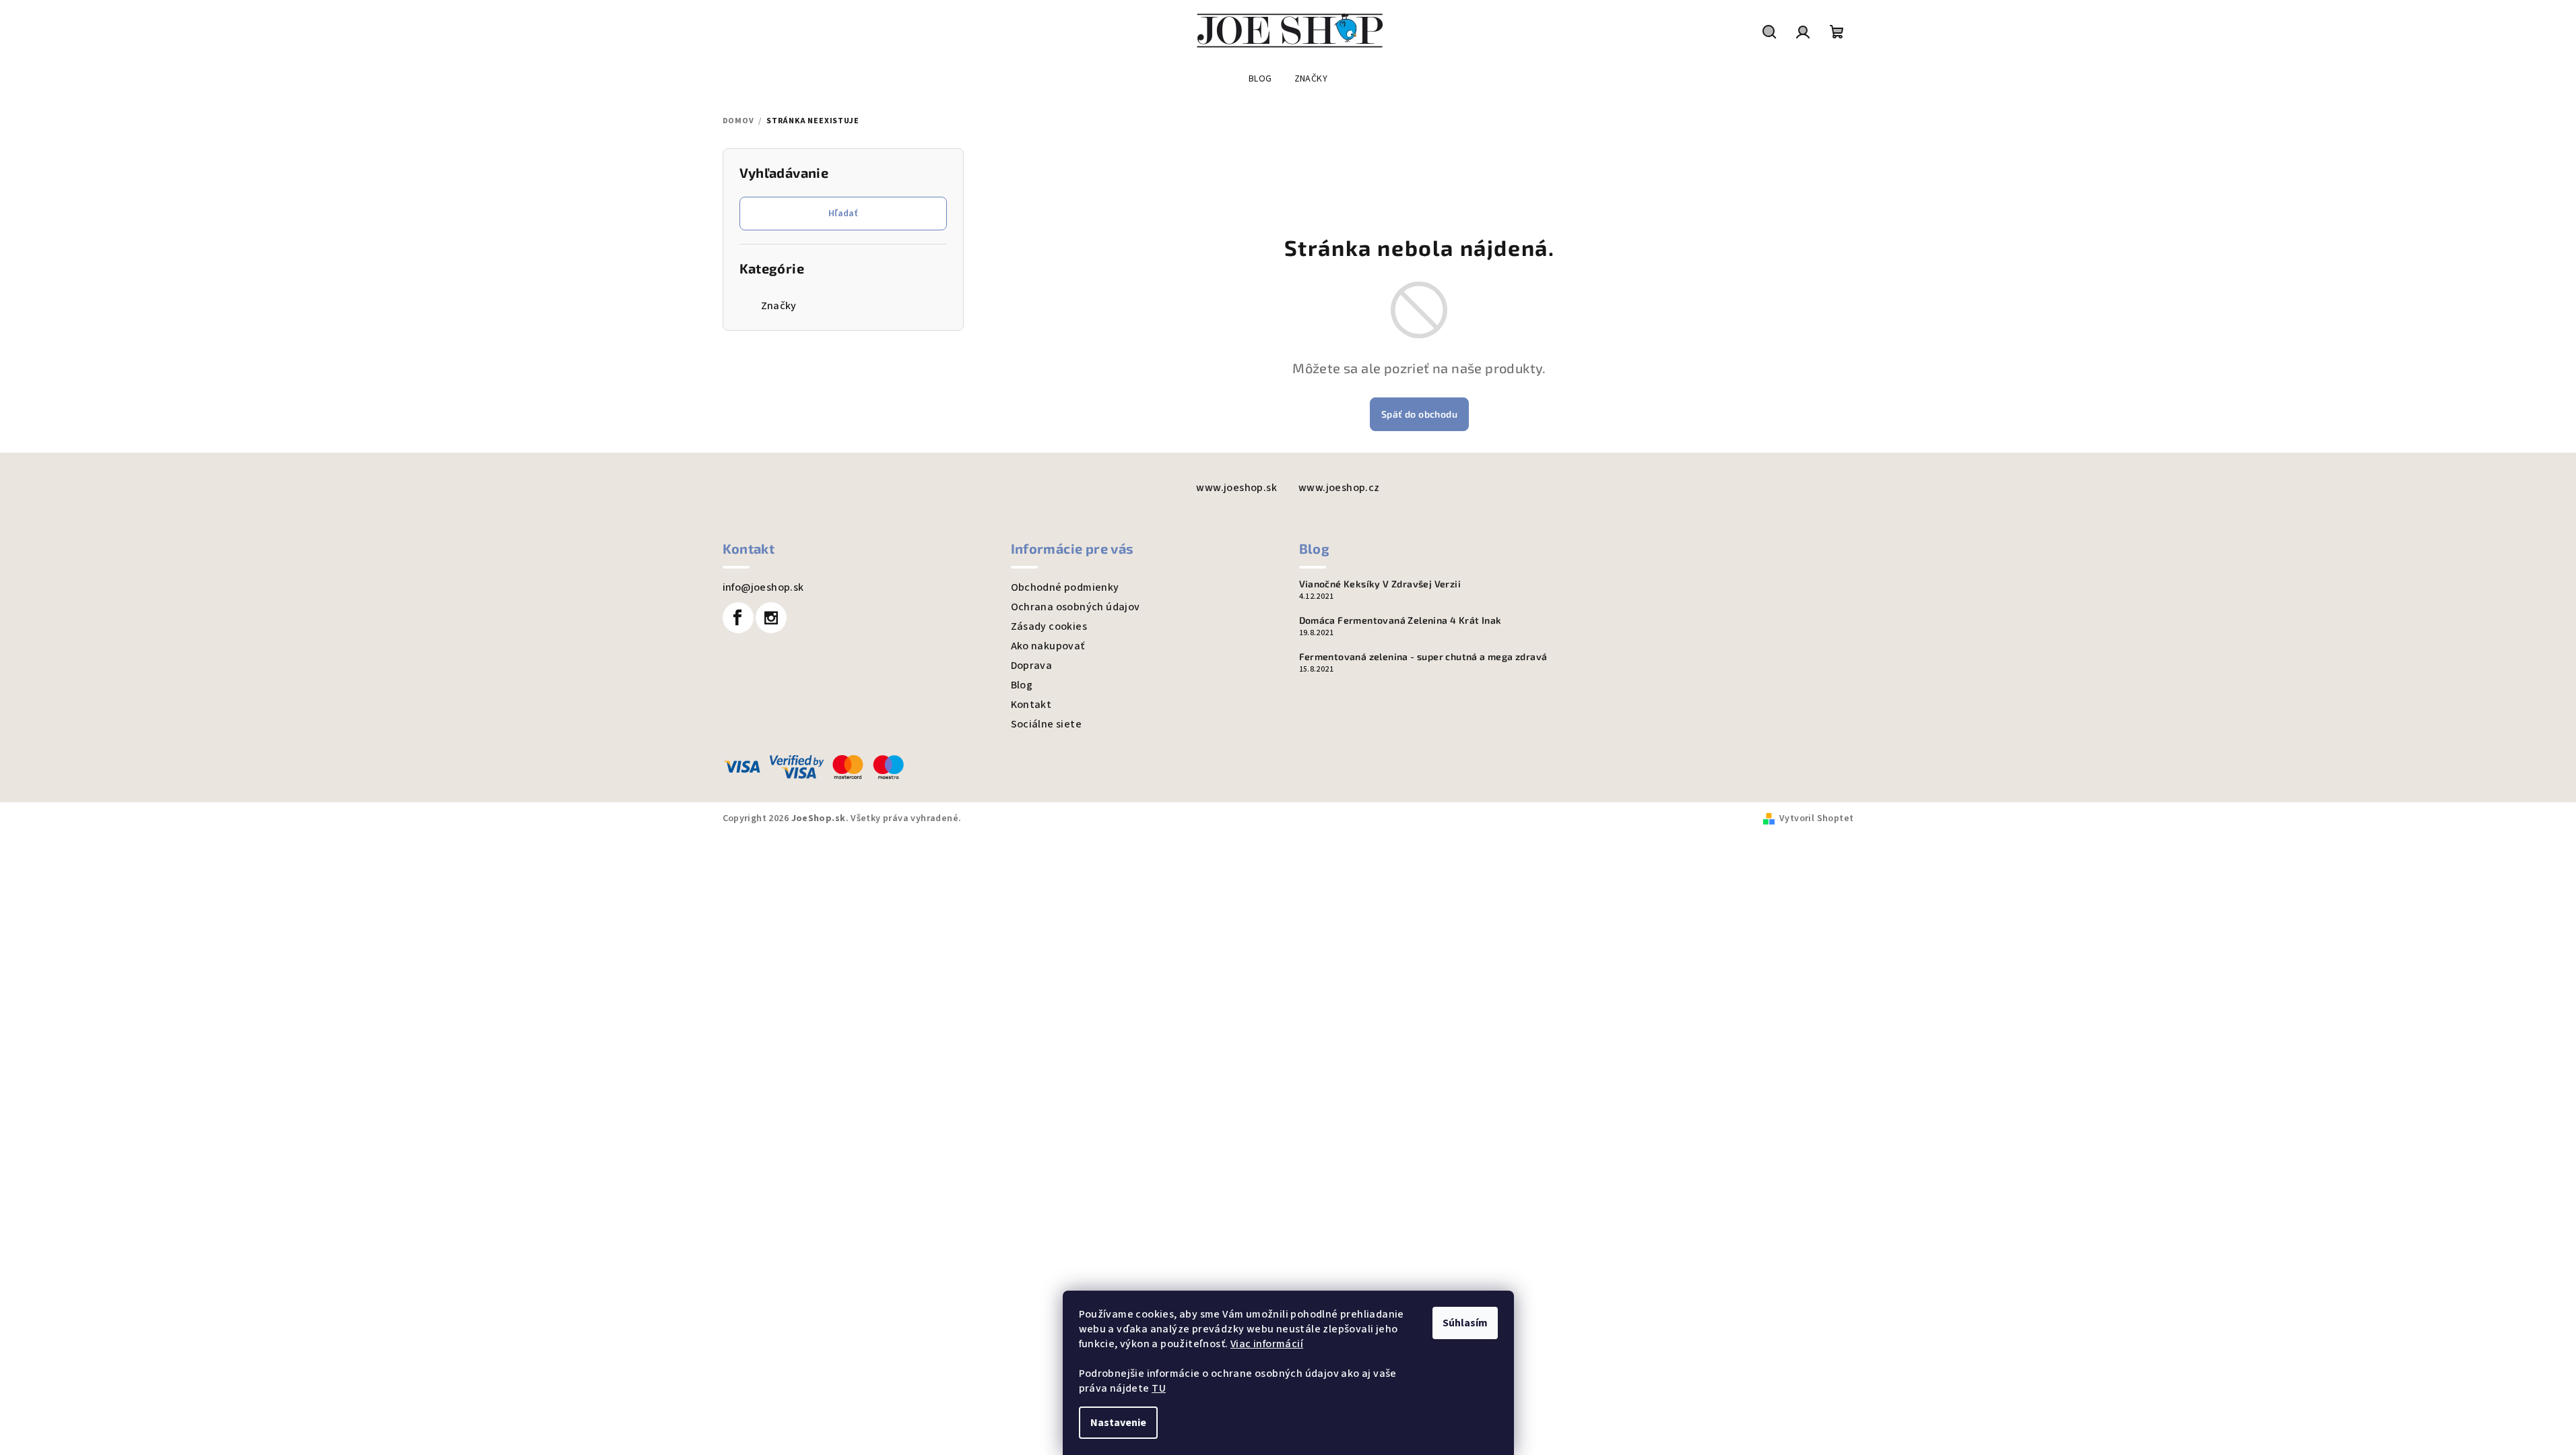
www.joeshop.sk (1236, 488)
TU (1159, 1388)
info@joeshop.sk (763, 587)
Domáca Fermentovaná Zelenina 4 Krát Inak (1400, 620)
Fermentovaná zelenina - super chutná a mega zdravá (1423, 657)
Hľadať (843, 214)
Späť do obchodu (1419, 414)
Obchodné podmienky (1065, 587)
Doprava (1032, 666)
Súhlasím (1465, 1323)
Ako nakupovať (1048, 646)
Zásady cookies (1049, 626)
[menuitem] (1260, 79)
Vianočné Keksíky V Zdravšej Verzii (1380, 584)
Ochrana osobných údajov (1076, 607)
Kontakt (1031, 705)
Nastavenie (1118, 1423)
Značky (779, 306)
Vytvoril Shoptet (1816, 818)
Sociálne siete (1047, 724)
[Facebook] (738, 618)
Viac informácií (1267, 1344)
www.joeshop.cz (1339, 488)
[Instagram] (771, 618)
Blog (1022, 685)
